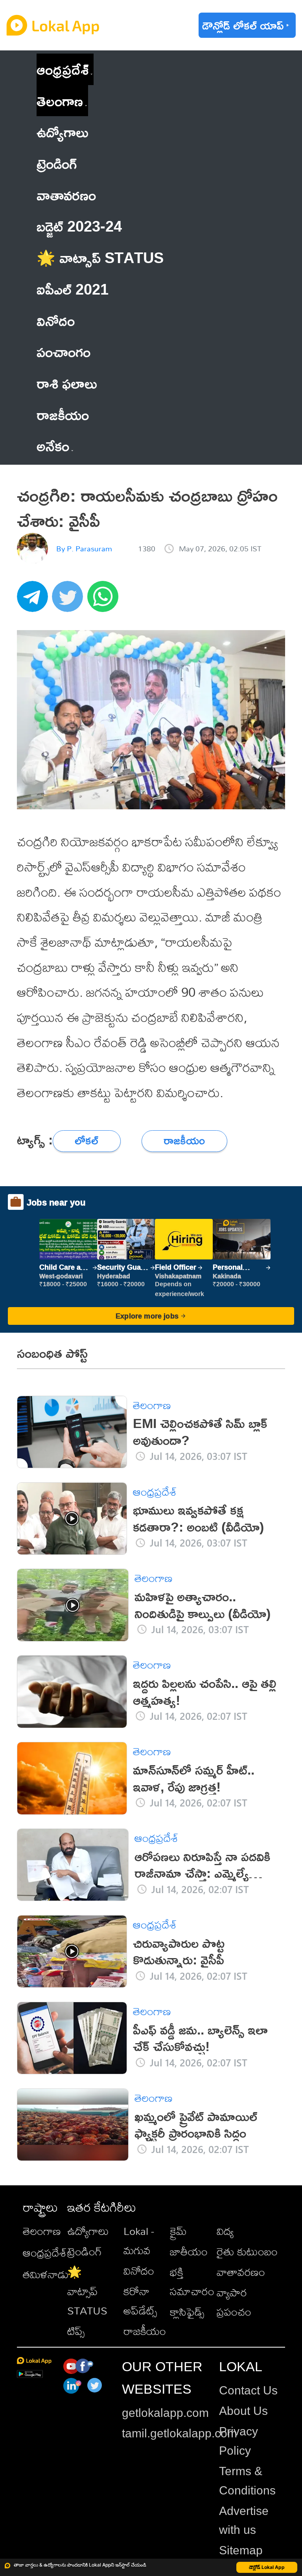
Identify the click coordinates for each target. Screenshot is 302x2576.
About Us (243, 2411)
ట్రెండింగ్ (85, 2251)
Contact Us (248, 2390)
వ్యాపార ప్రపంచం (234, 2302)
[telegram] (35, 601)
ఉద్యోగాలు (88, 2231)
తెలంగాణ (60, 101)
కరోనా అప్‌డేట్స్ (140, 2301)
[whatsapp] (105, 601)
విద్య (225, 2231)
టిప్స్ (76, 2331)
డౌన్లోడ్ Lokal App (267, 2567)
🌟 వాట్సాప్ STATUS (87, 2291)
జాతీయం (189, 2251)
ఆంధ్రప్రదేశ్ (63, 69)
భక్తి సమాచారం (192, 2281)
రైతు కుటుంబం (247, 2251)
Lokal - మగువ (139, 2240)
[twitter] (70, 601)
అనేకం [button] (53, 446)
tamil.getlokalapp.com (180, 2433)
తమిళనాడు (46, 2274)
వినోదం (139, 2271)
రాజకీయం (145, 2331)
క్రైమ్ (178, 2231)
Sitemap (241, 2550)
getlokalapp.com (165, 2413)
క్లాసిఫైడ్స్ (187, 2312)
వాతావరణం (241, 2272)
